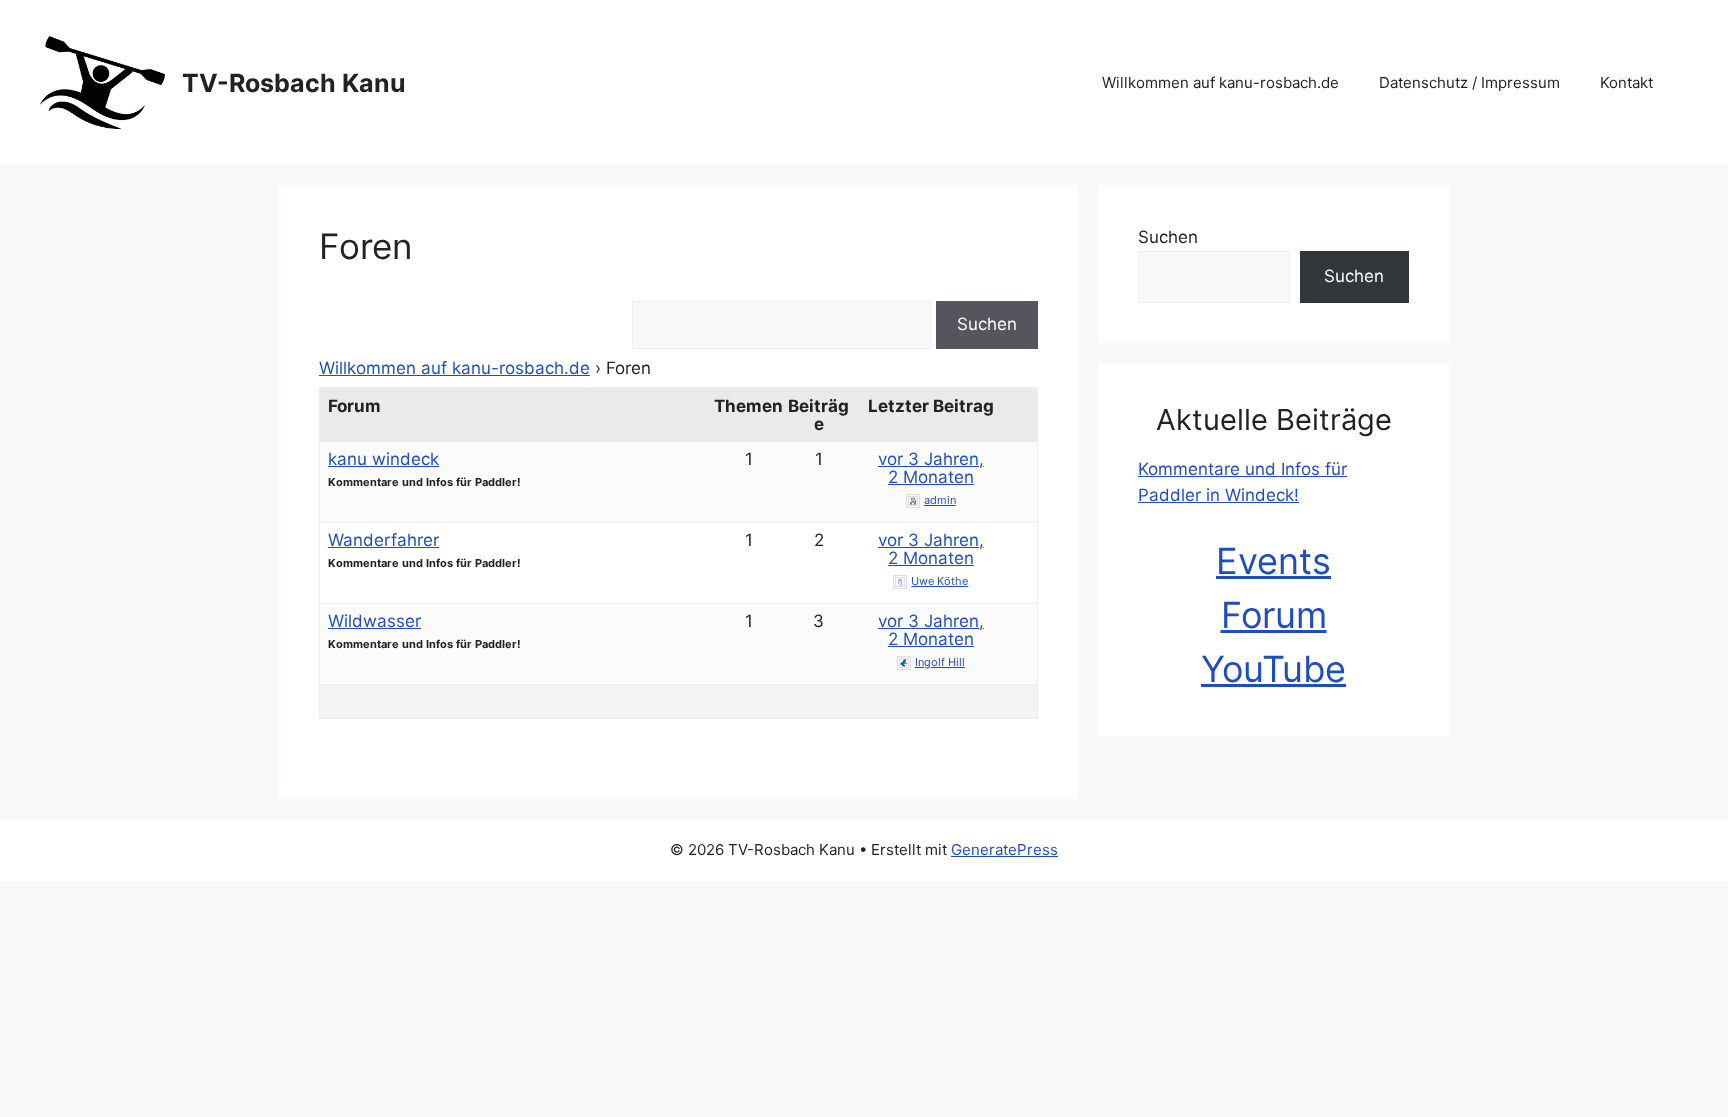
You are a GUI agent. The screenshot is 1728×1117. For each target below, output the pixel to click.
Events (1273, 561)
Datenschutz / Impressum (1469, 82)
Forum (1274, 615)
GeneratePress (1004, 849)
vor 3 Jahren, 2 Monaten (931, 468)
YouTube (1273, 669)
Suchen (1168, 237)
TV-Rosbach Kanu (294, 83)
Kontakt (1626, 82)
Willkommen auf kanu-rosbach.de (1220, 82)
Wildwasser (374, 621)
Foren (365, 246)
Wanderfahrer (383, 540)
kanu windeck (383, 459)
